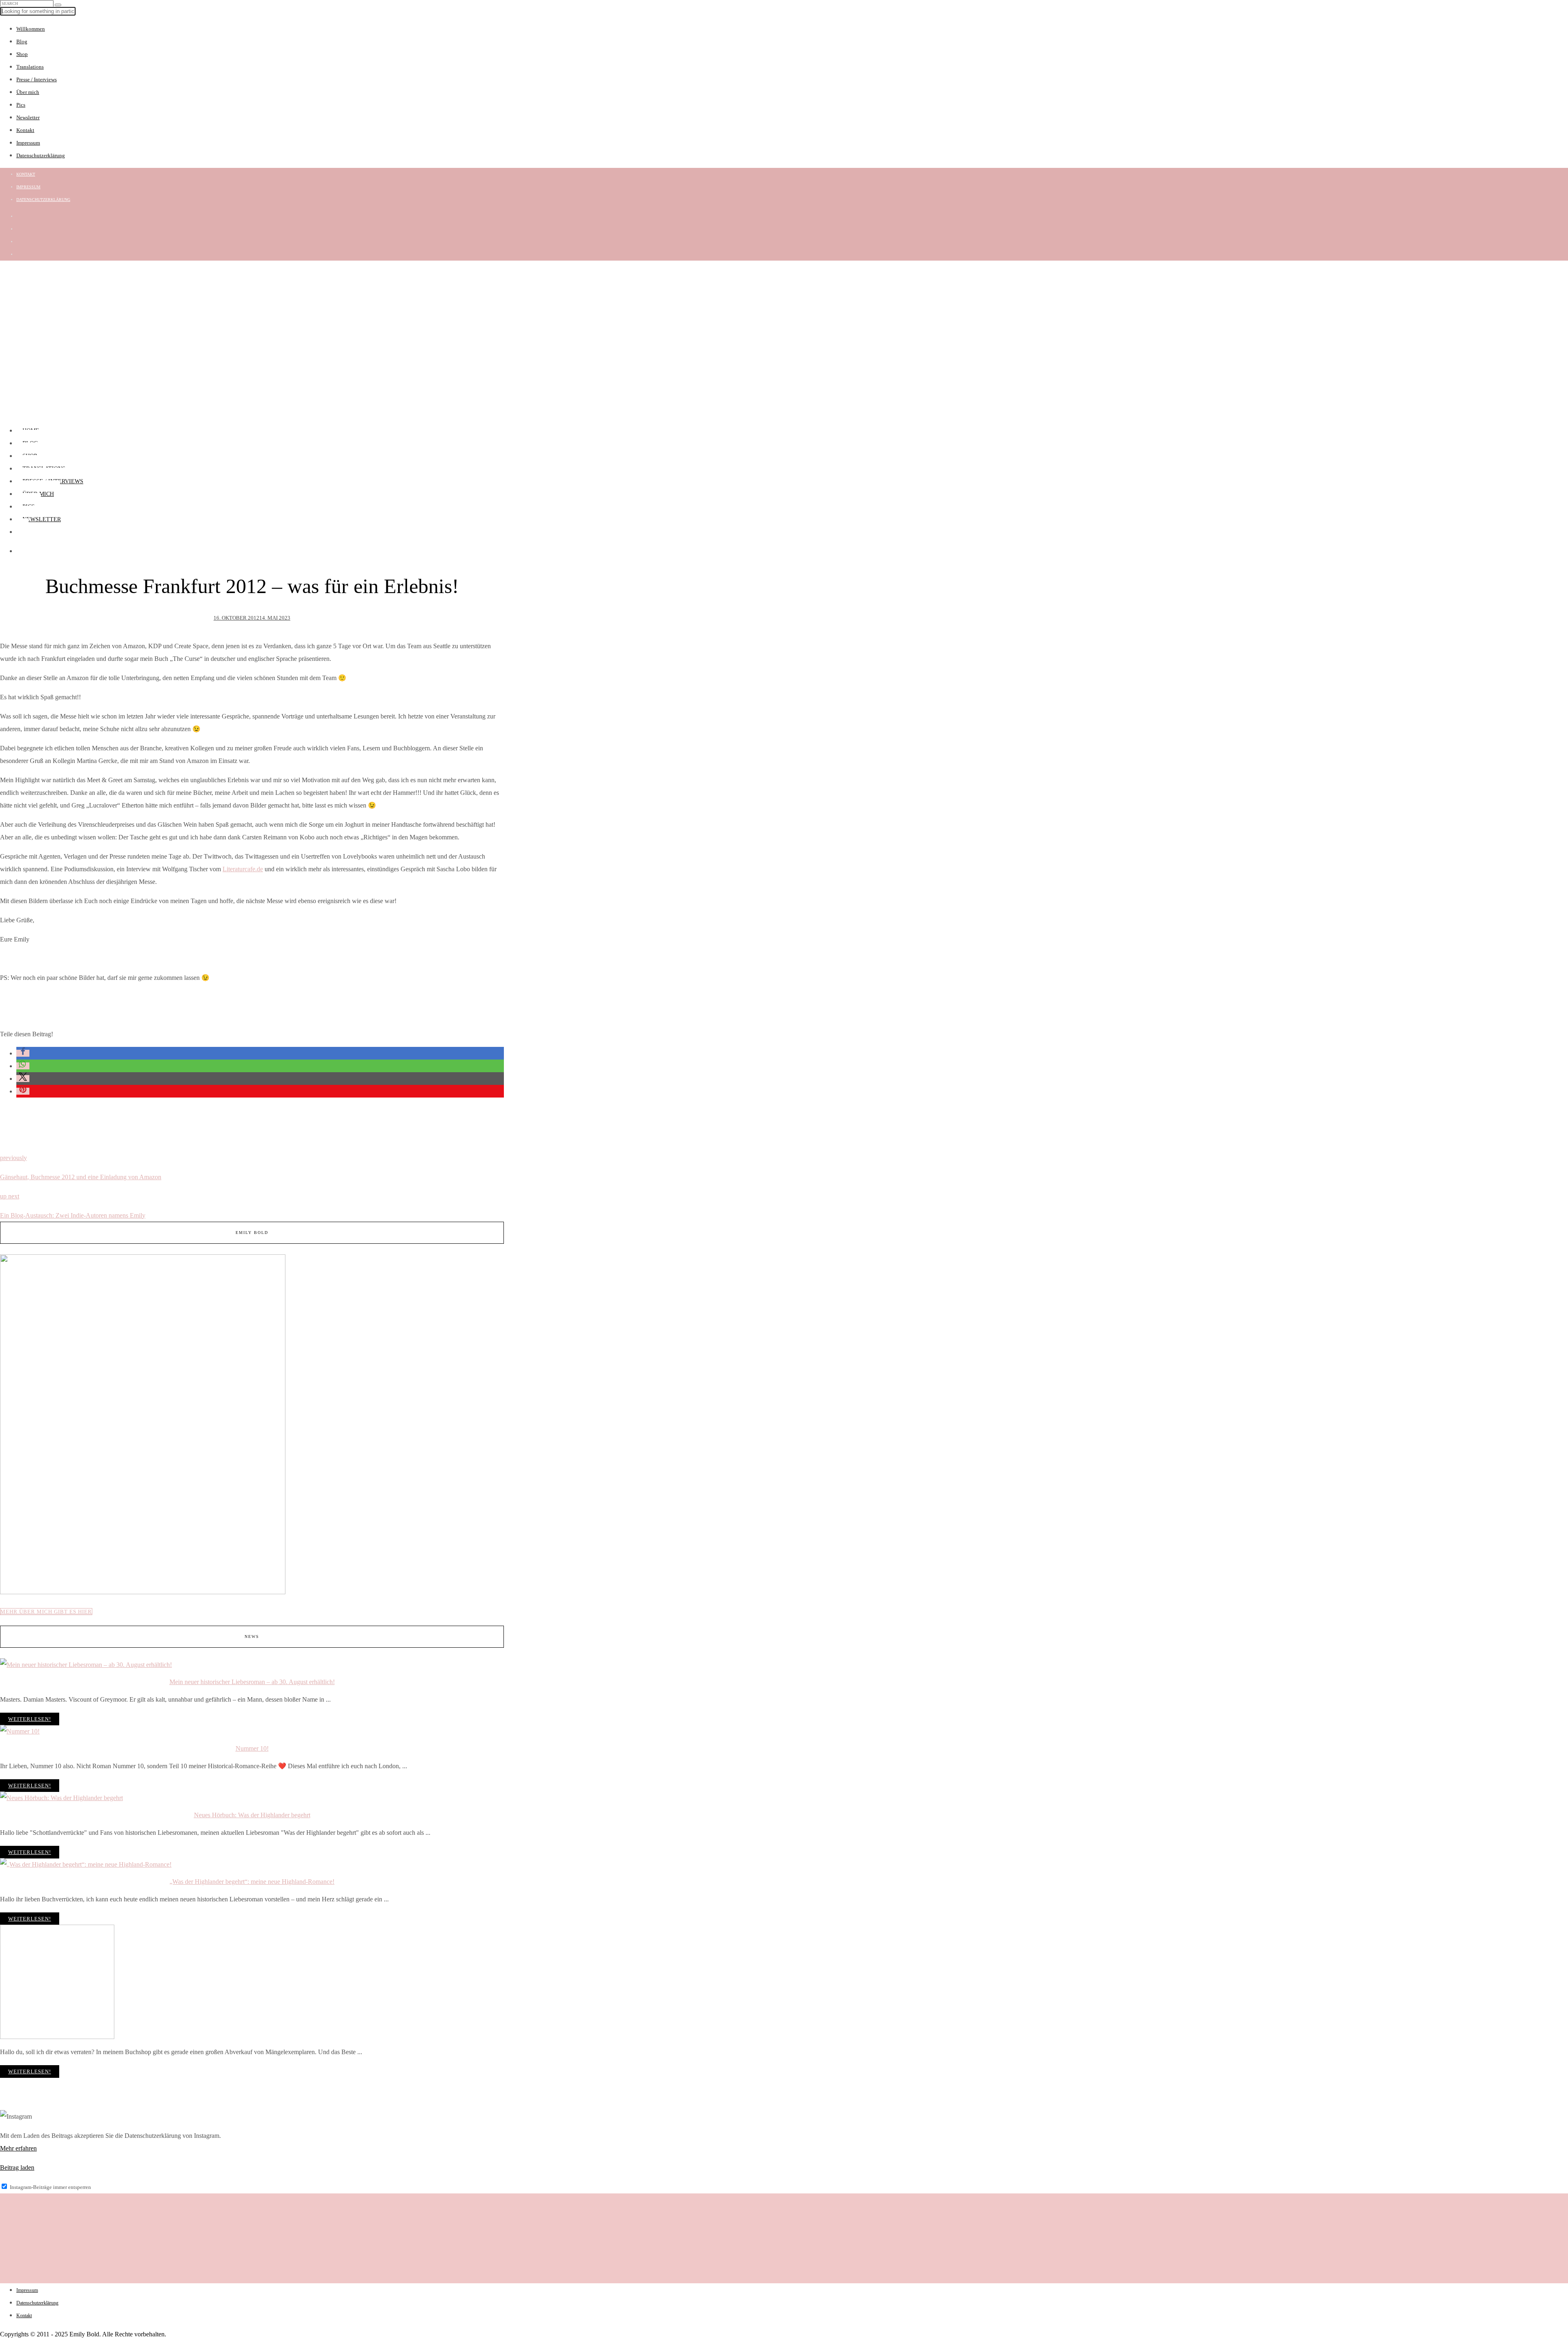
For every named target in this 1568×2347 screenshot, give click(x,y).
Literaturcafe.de (243, 869)
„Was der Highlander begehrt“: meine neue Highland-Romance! (252, 1882)
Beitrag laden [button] (17, 2167)
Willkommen (31, 29)
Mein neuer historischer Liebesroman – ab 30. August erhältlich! (252, 1682)
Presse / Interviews (37, 79)
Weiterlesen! (30, 1719)
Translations (30, 67)
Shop (22, 54)
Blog (22, 41)
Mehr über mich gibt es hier (46, 1612)
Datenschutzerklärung (41, 155)
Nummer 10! (252, 1748)
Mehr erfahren (18, 2148)
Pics (21, 105)
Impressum (28, 143)
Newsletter (28, 117)
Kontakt (25, 130)
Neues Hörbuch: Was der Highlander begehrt (252, 1815)
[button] (23, 1053)
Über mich (28, 92)
